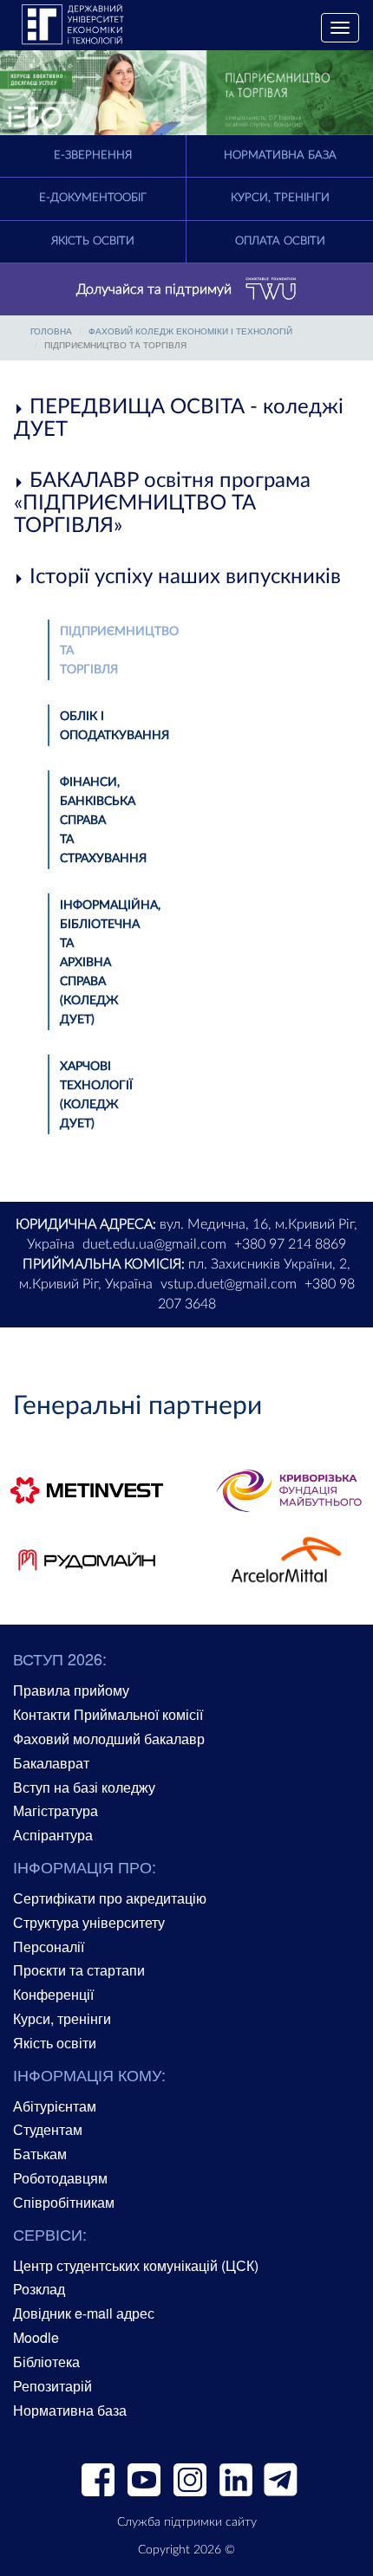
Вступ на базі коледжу (84, 1787)
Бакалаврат (51, 1763)
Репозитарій (52, 2386)
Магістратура (56, 1810)
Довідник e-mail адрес (84, 2313)
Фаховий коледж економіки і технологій (190, 331)
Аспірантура (53, 1835)
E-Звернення (93, 156)
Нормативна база (280, 156)
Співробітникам (64, 2202)
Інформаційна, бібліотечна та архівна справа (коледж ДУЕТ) (110, 963)
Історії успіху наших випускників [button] (183, 577)
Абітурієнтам (55, 2106)
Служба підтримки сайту (187, 2522)
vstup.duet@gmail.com (229, 1284)
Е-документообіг (93, 198)
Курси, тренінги (280, 198)
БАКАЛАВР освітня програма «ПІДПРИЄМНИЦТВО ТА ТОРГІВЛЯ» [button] (162, 504)
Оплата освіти (280, 241)
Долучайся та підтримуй (154, 289)
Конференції (53, 1994)
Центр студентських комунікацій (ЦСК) (136, 2265)
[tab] (186, 419)
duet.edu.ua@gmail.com (154, 1244)
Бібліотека (46, 2362)
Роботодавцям (60, 2178)
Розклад (39, 2289)
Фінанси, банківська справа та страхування (103, 821)
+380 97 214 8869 (290, 1244)
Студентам (48, 2129)
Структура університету (89, 1922)
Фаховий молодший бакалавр (109, 1739)
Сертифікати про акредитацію (110, 1898)
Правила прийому (71, 1690)
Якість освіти (93, 241)
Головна (51, 331)
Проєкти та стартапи (79, 1970)
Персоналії (49, 1947)
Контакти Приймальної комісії (108, 1714)
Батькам (40, 2154)
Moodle (36, 2337)
